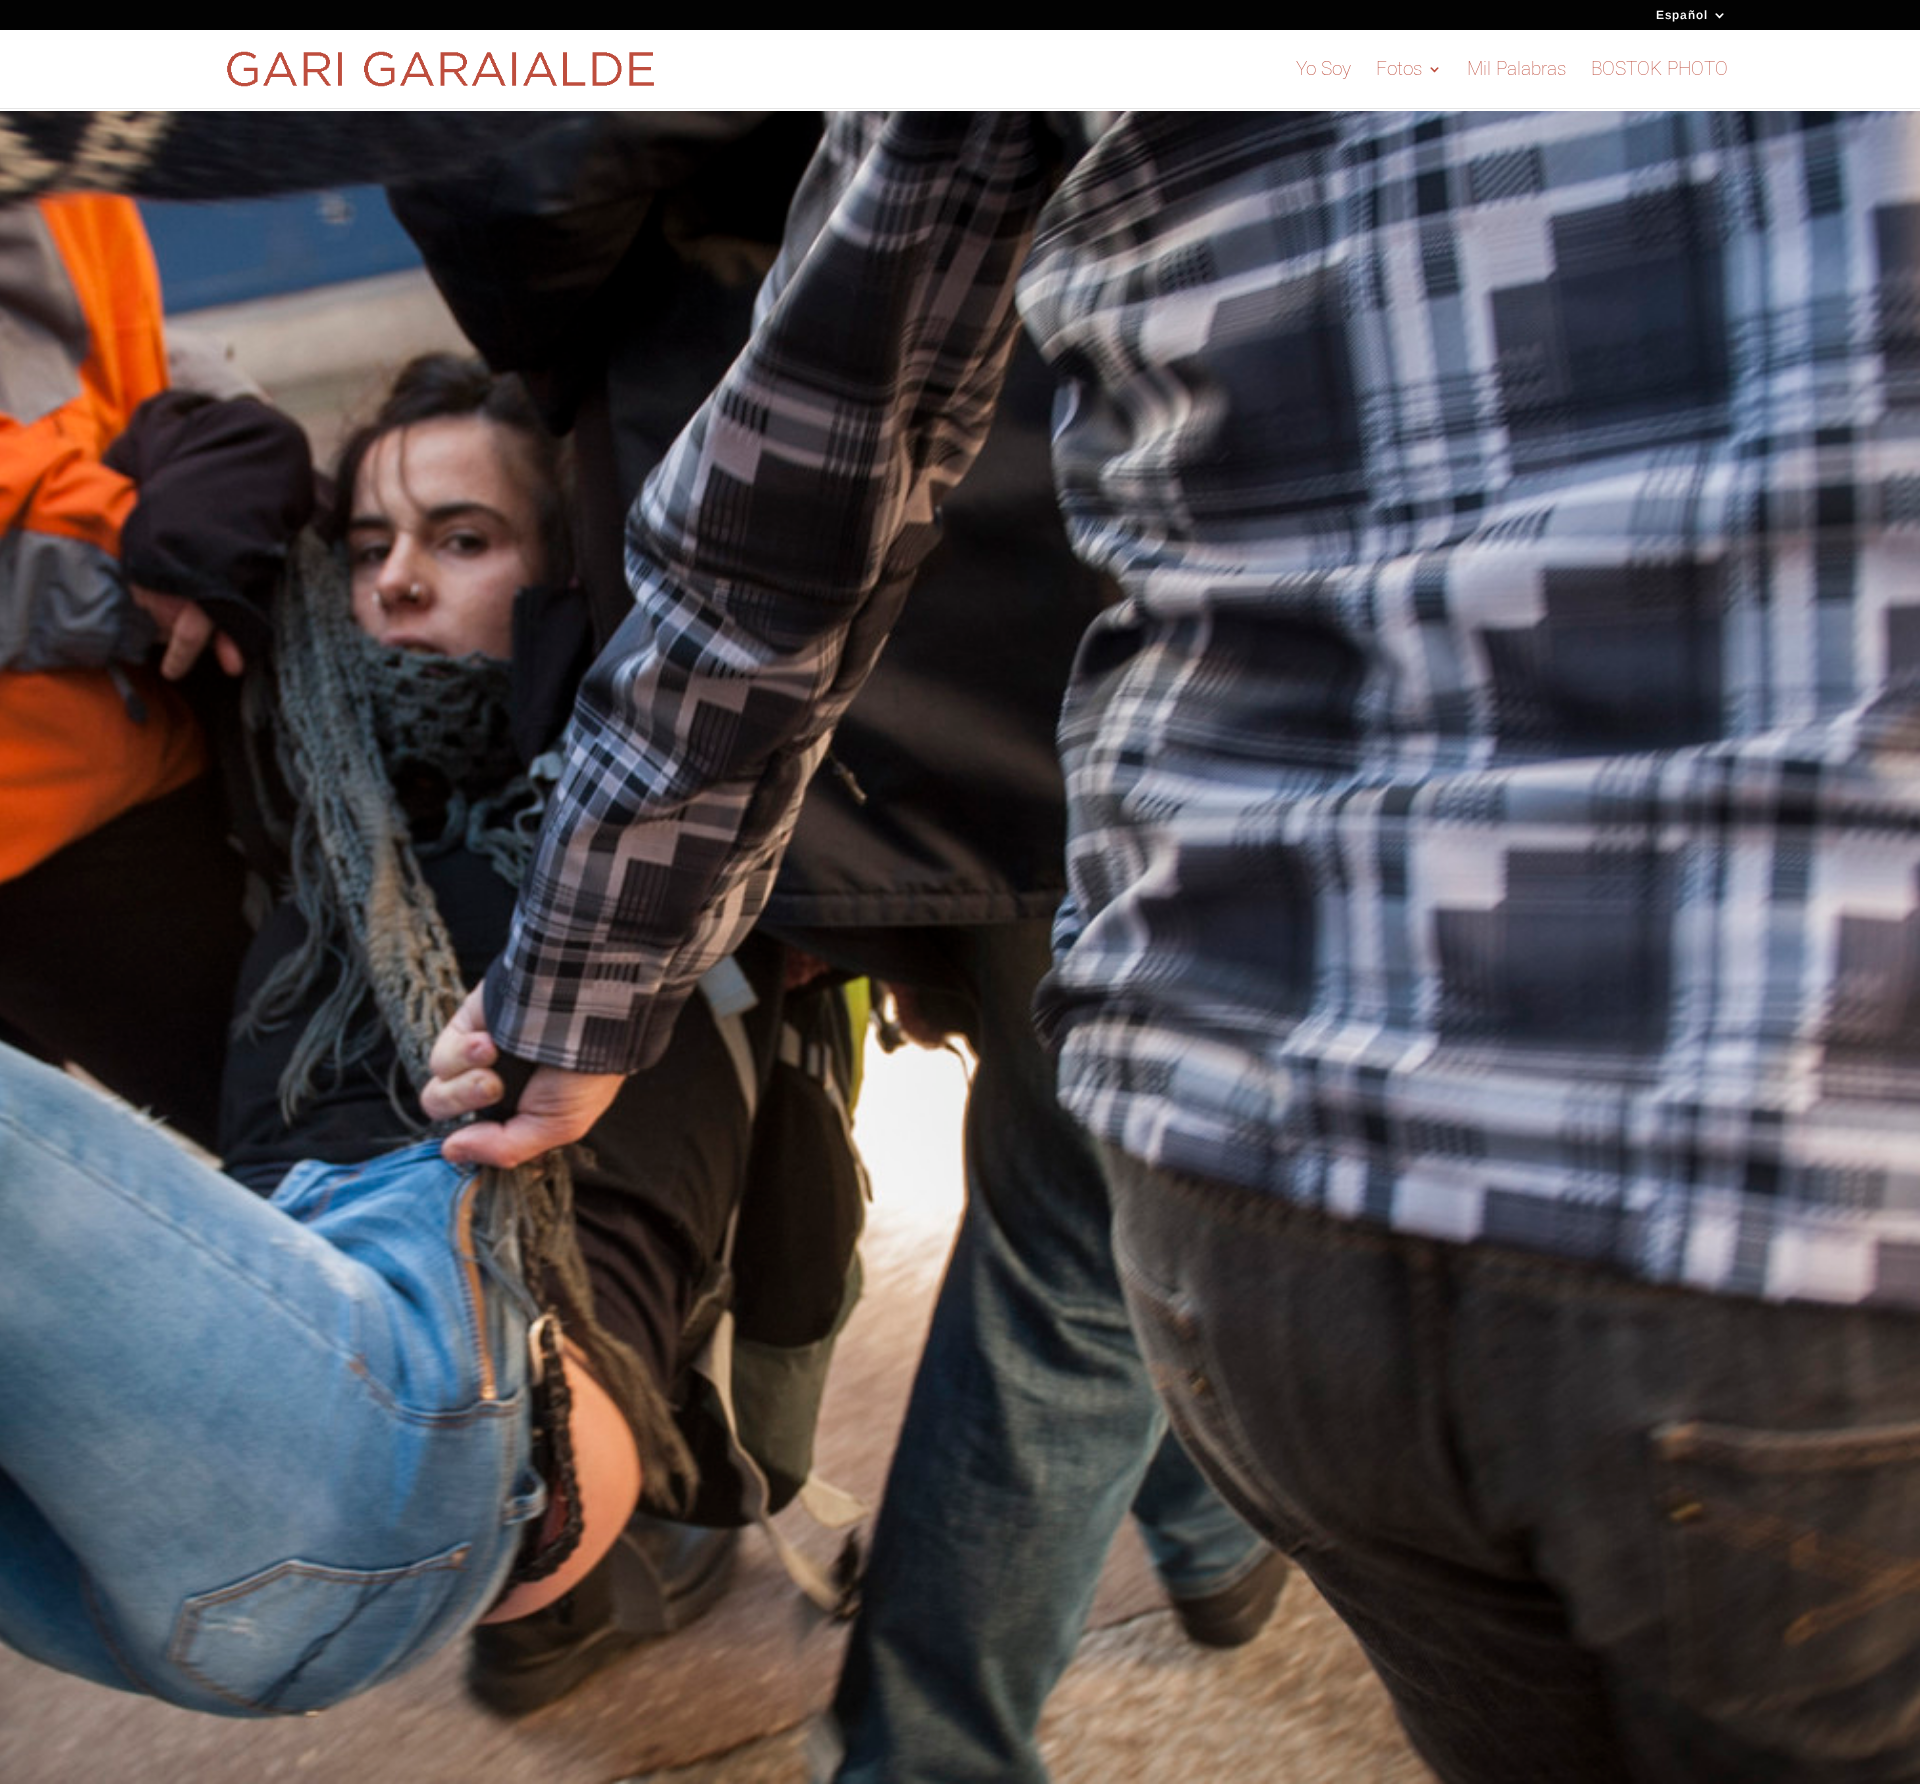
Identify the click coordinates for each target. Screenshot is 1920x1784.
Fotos (1399, 71)
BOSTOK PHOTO (1659, 71)
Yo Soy (1323, 71)
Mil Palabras (1516, 71)
